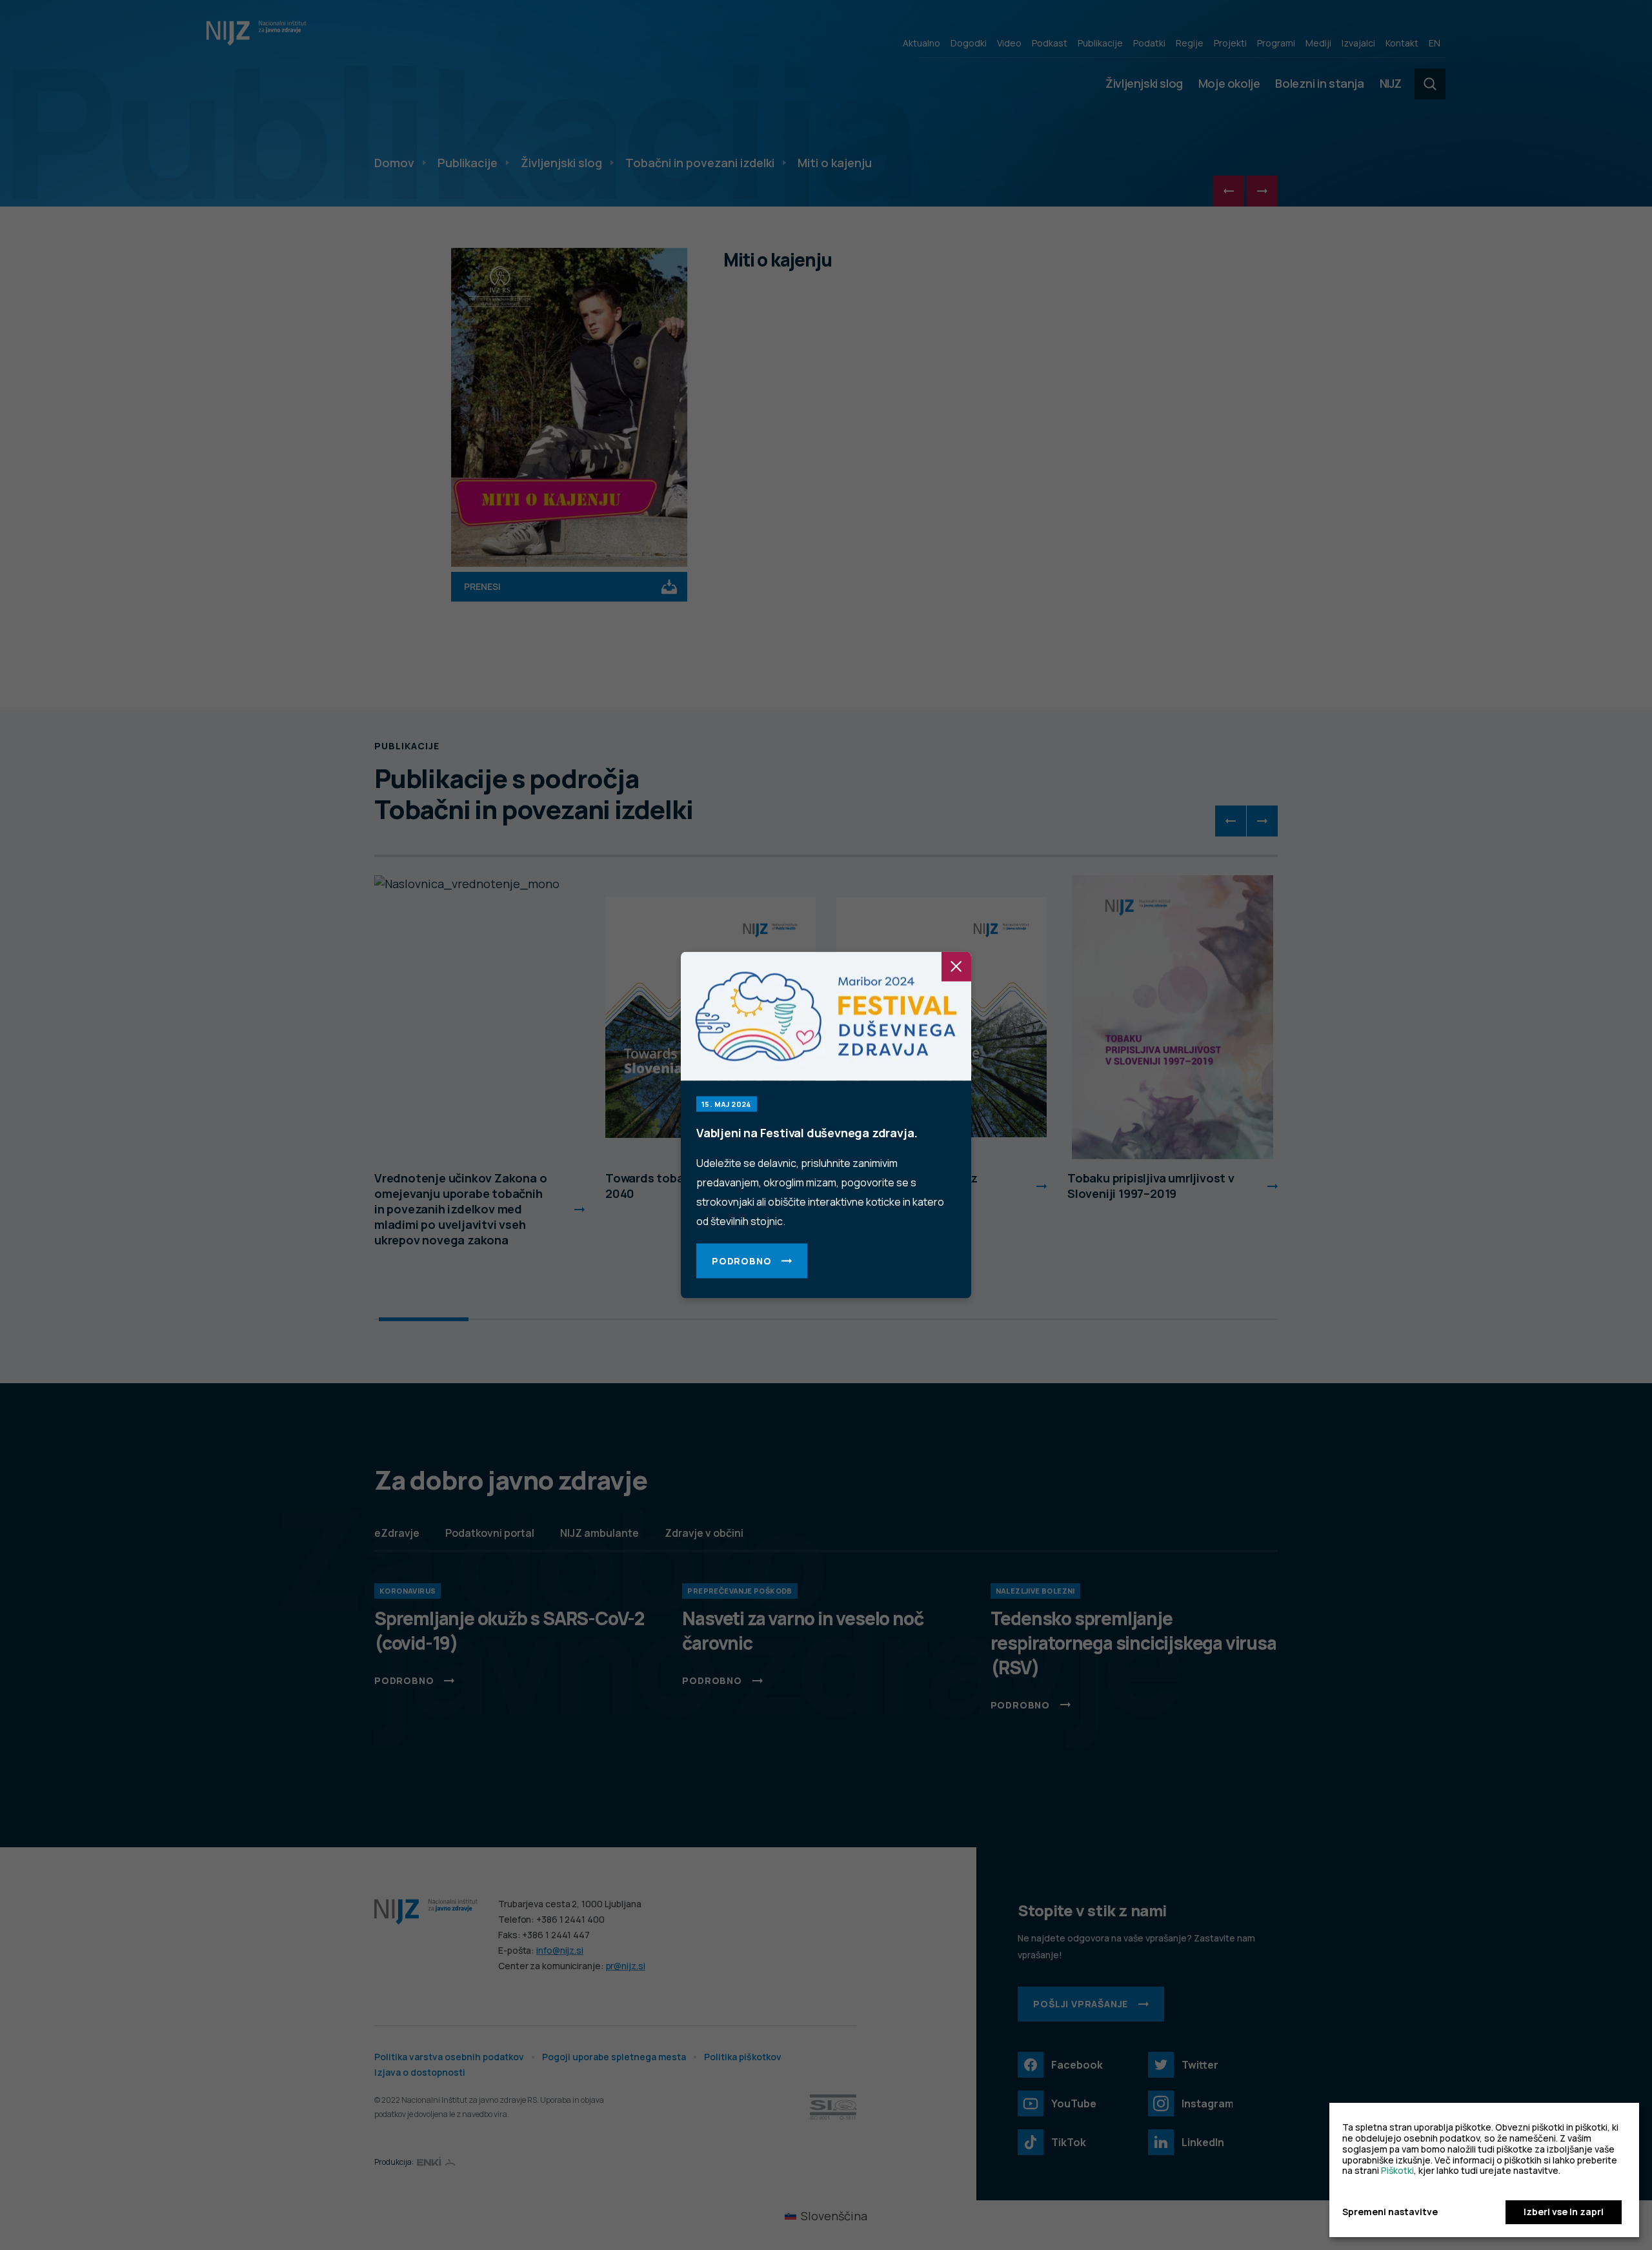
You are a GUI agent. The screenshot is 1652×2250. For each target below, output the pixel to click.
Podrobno (741, 1261)
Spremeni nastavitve (1390, 2212)
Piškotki (1397, 2170)
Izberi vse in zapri (1564, 2212)
